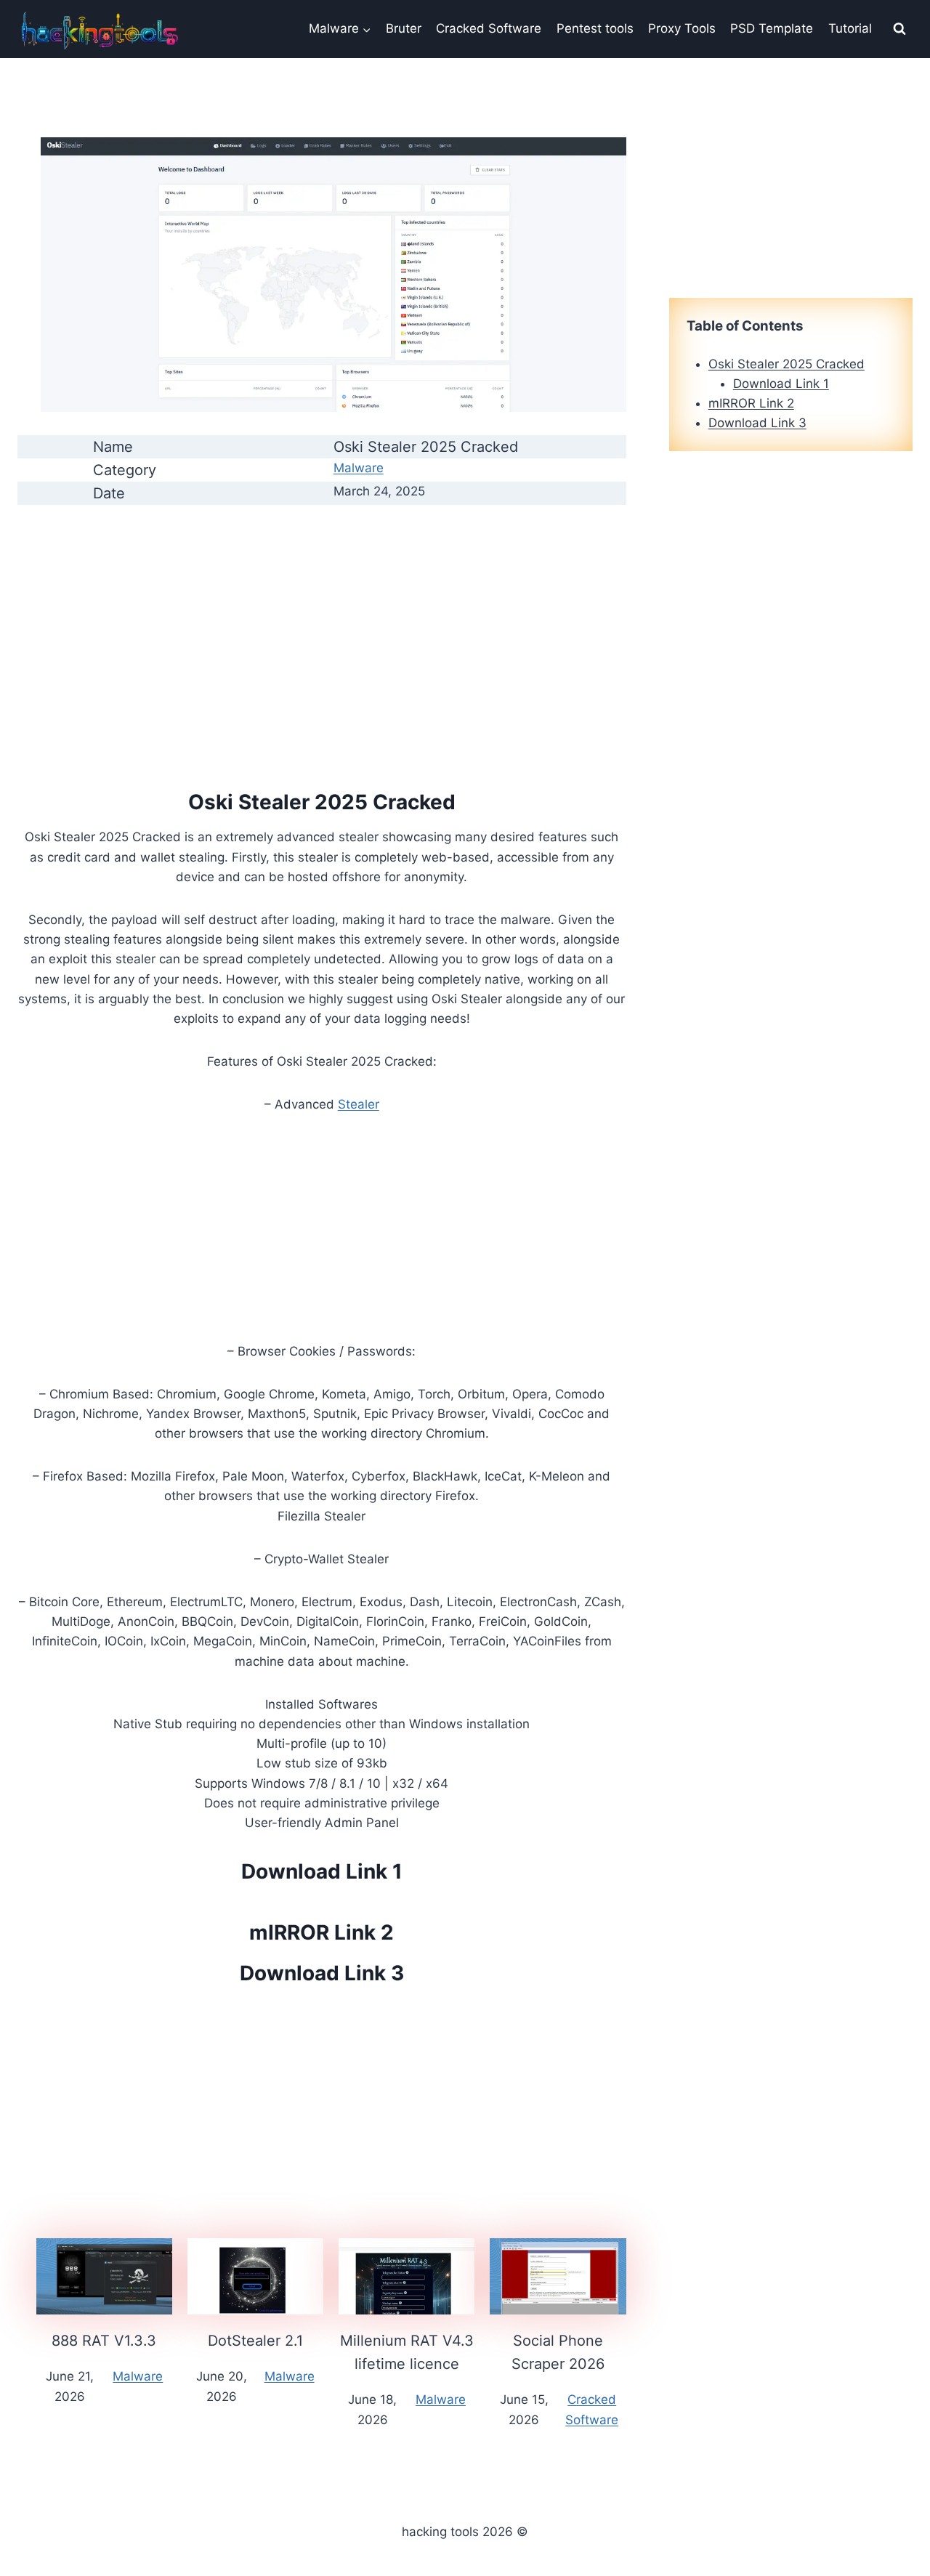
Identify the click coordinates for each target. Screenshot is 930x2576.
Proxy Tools (682, 28)
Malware (359, 468)
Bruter (404, 28)
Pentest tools (595, 28)
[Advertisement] (322, 619)
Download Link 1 (322, 1871)
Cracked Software (489, 28)
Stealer (359, 1104)
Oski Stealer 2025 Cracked (787, 364)
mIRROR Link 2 (322, 1932)
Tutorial (850, 28)
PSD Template (772, 28)
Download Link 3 (322, 1973)
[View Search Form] (899, 29)
